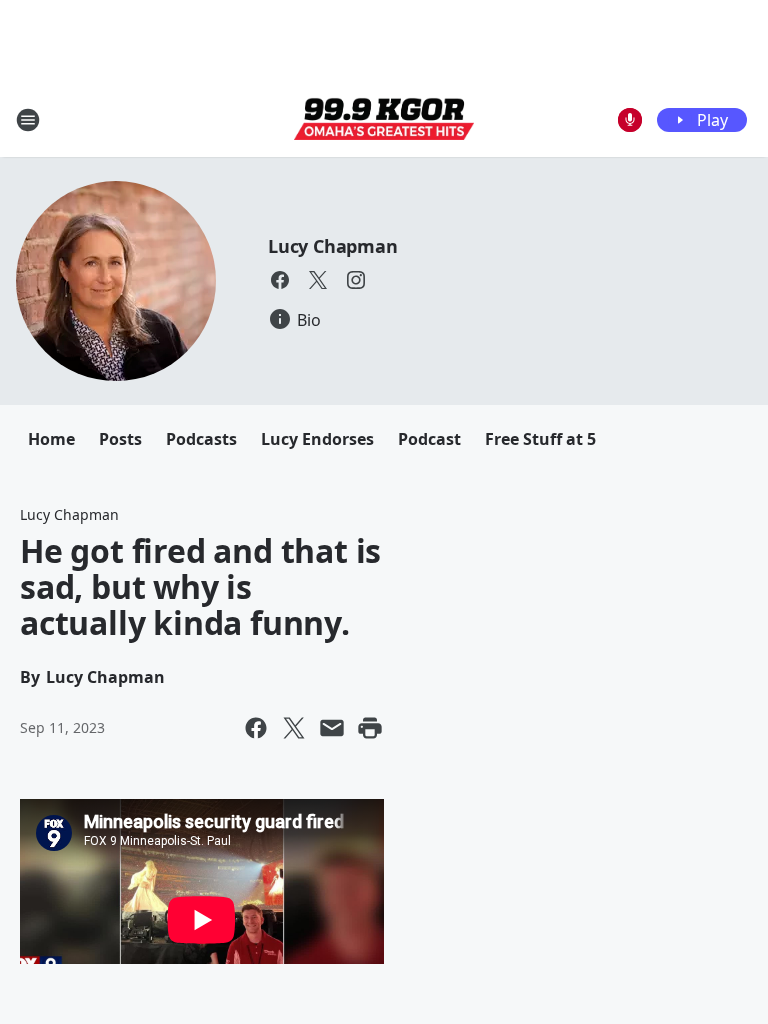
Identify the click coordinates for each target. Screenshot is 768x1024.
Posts (120, 439)
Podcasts (201, 439)
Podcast (429, 439)
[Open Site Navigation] (28, 120)
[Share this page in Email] (332, 728)
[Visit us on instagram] (356, 280)
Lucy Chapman (333, 246)
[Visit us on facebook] (280, 280)
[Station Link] (384, 120)
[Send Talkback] (630, 120)
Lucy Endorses (317, 439)
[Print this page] (370, 728)
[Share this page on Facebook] (256, 728)
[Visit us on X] (318, 280)
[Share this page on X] (294, 728)
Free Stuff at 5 (540, 439)
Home (51, 439)
